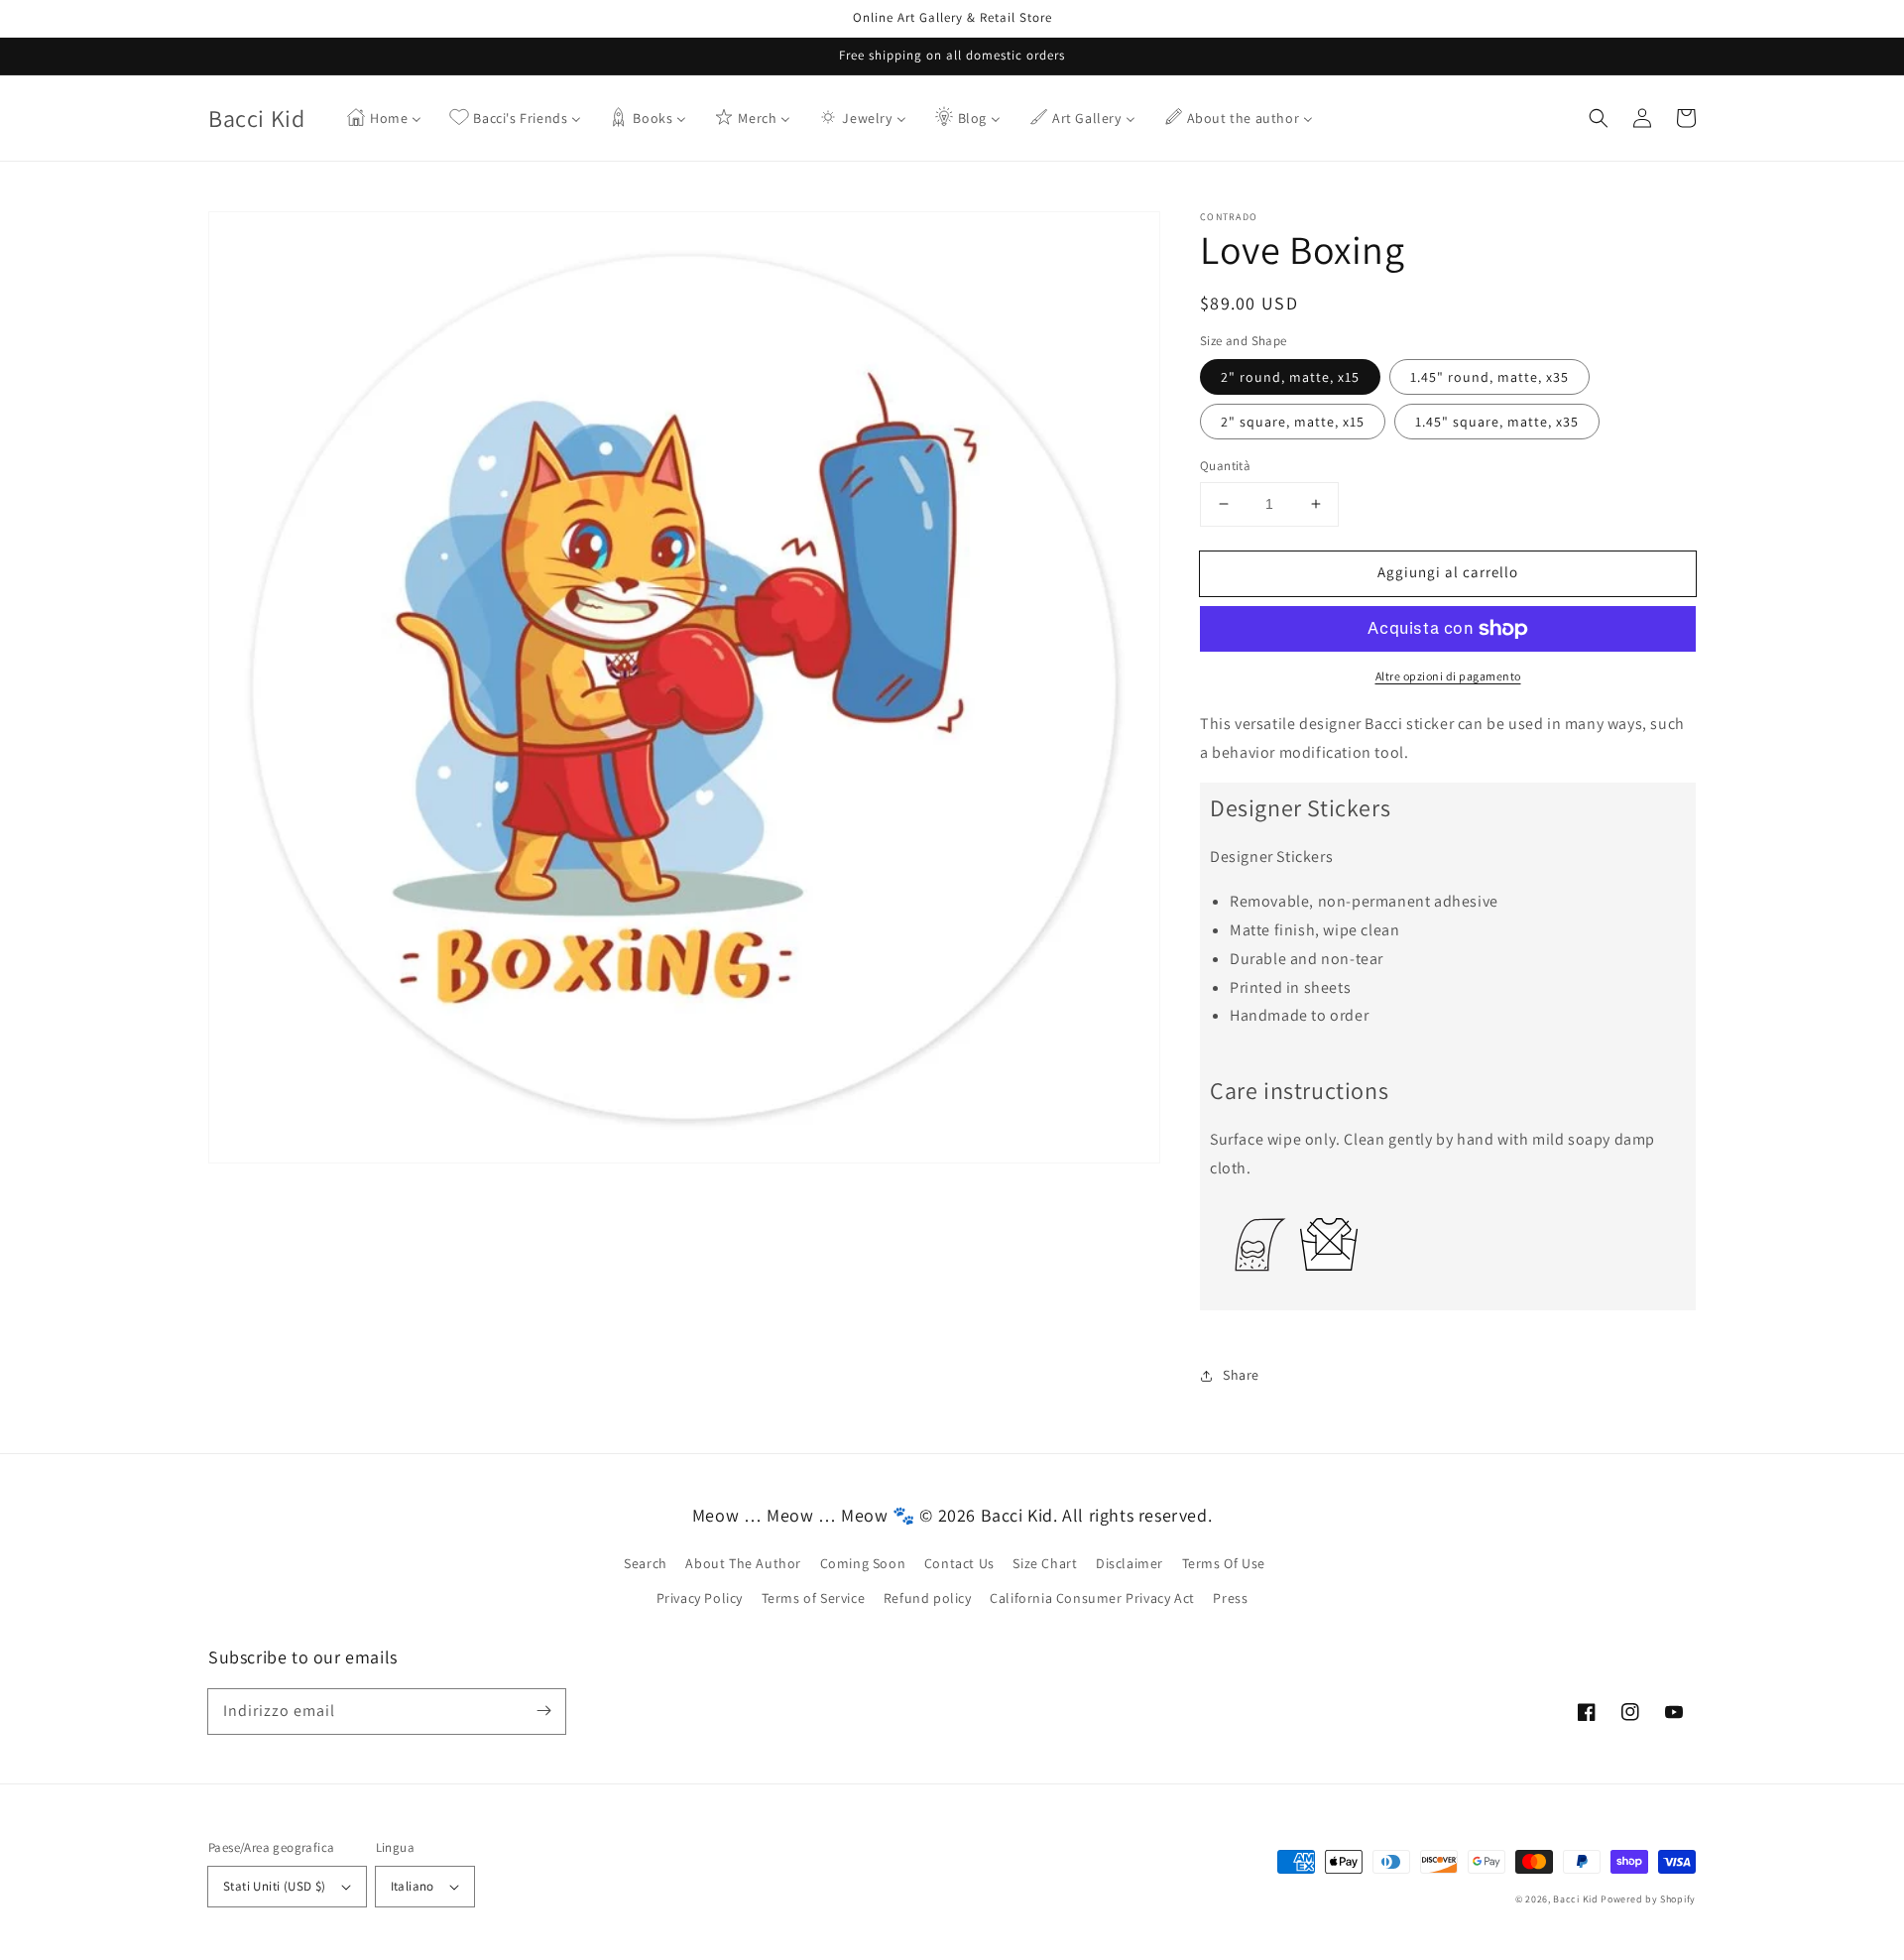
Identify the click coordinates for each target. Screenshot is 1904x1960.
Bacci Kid (1575, 1899)
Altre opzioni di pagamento (1448, 676)
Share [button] (1241, 1375)
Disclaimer (1130, 1563)
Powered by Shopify (1648, 1899)
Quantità (1225, 466)
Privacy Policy (700, 1598)
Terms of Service (814, 1598)
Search (646, 1563)
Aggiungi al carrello (1448, 572)
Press (1230, 1598)
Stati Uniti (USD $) (275, 1886)
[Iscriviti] (543, 1711)
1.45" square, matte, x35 (1497, 422)
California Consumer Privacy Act (1092, 1598)
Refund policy (928, 1598)
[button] (1599, 118)
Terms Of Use (1224, 1563)
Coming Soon (863, 1563)
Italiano (413, 1886)
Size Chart (1045, 1563)
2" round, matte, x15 (1290, 377)
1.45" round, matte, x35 (1489, 377)
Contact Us (959, 1563)
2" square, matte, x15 (1293, 422)
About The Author (743, 1563)
